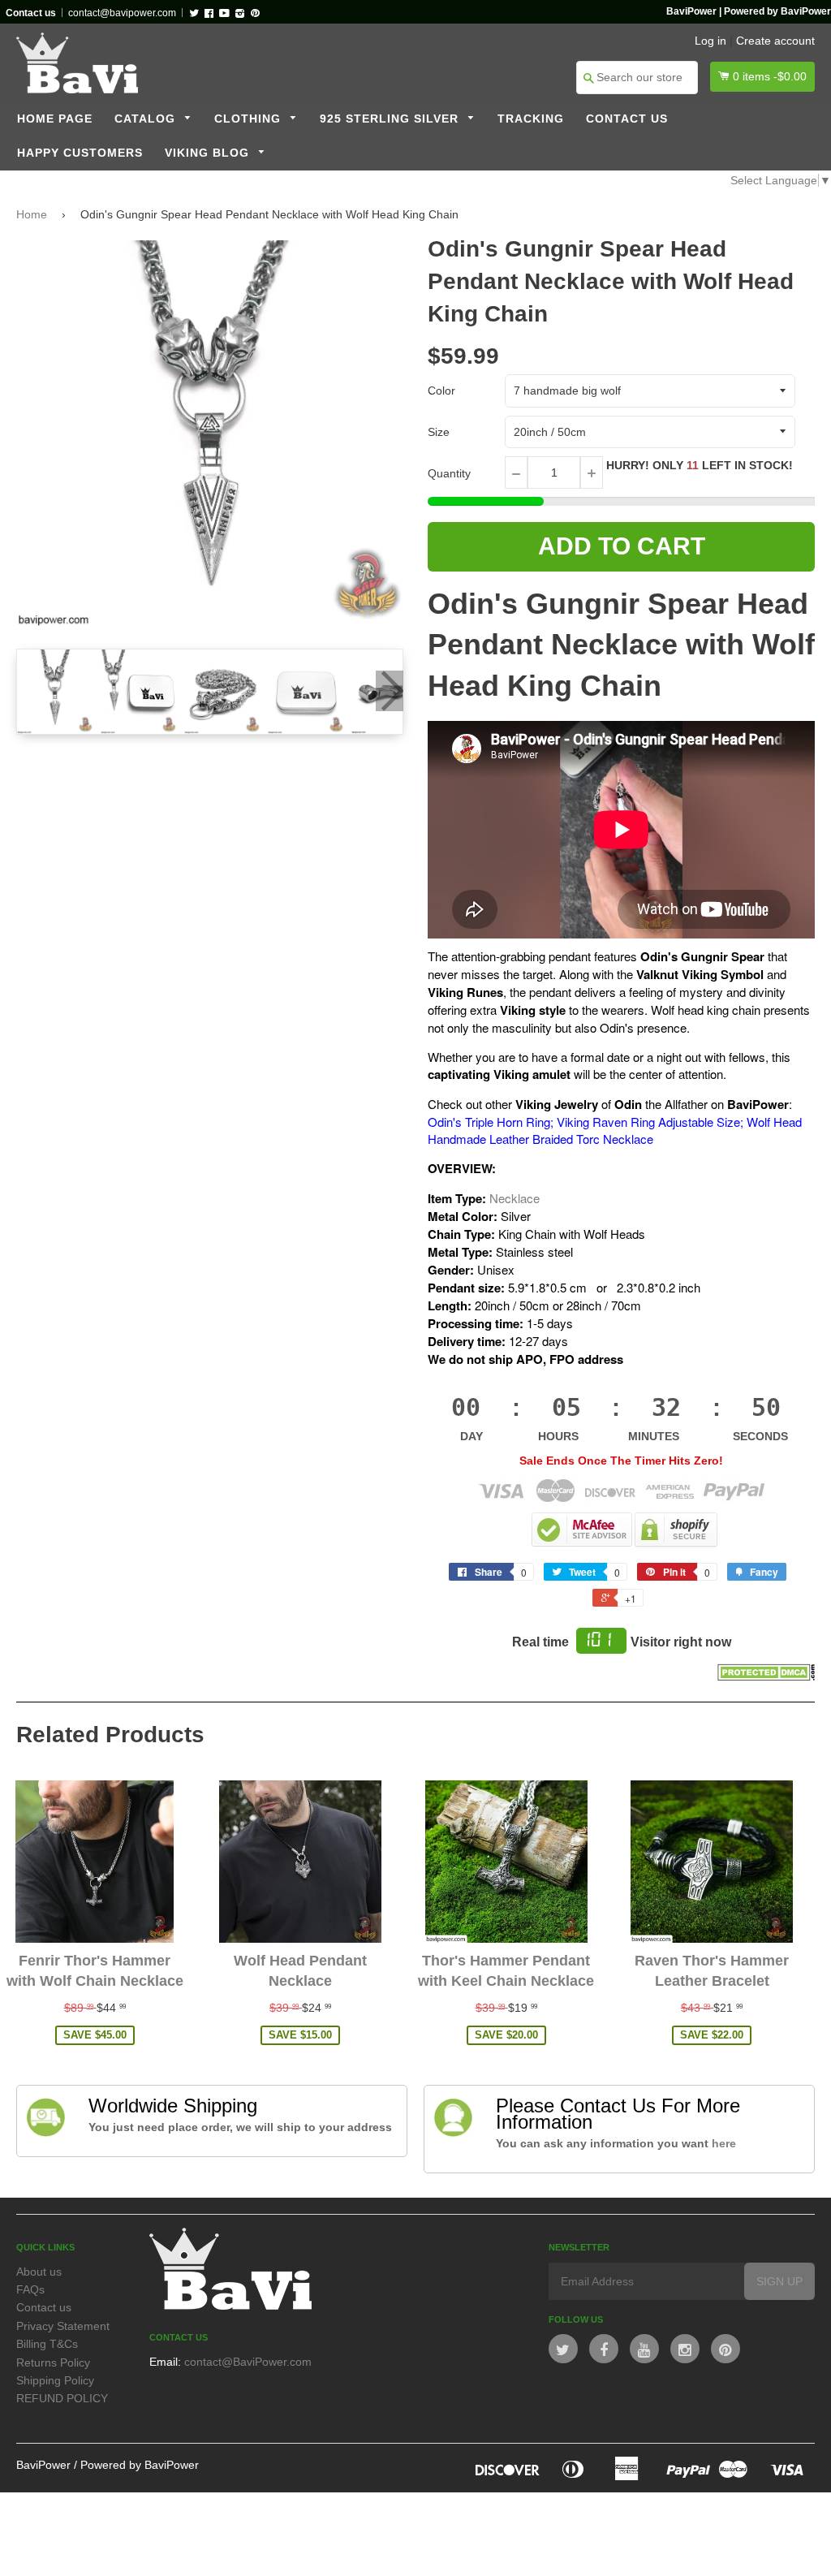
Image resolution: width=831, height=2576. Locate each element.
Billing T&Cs (47, 2344)
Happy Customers (80, 153)
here (724, 2143)
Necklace (515, 1198)
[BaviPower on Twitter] (563, 2349)
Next (390, 691)
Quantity (449, 473)
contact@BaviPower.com (248, 2362)
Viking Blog (209, 153)
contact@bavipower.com (122, 13)
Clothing (250, 119)
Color (441, 390)
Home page (55, 119)
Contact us (627, 119)
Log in (710, 41)
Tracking (531, 119)
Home (32, 214)
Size (439, 432)
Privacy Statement (63, 2326)
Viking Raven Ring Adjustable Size (648, 1122)
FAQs (30, 2289)
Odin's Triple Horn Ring (489, 1122)
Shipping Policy (55, 2380)
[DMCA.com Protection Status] (766, 1676)
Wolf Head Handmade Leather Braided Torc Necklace (615, 1130)
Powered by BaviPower (140, 2465)
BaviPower (43, 2465)
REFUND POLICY (62, 2398)
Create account (775, 41)
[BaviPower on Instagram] (685, 2349)
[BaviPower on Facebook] (604, 2349)
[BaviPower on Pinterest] (726, 2349)
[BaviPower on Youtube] (644, 2349)
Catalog (147, 119)
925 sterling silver (391, 119)
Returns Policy (53, 2362)
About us (39, 2272)
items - (770, 76)
